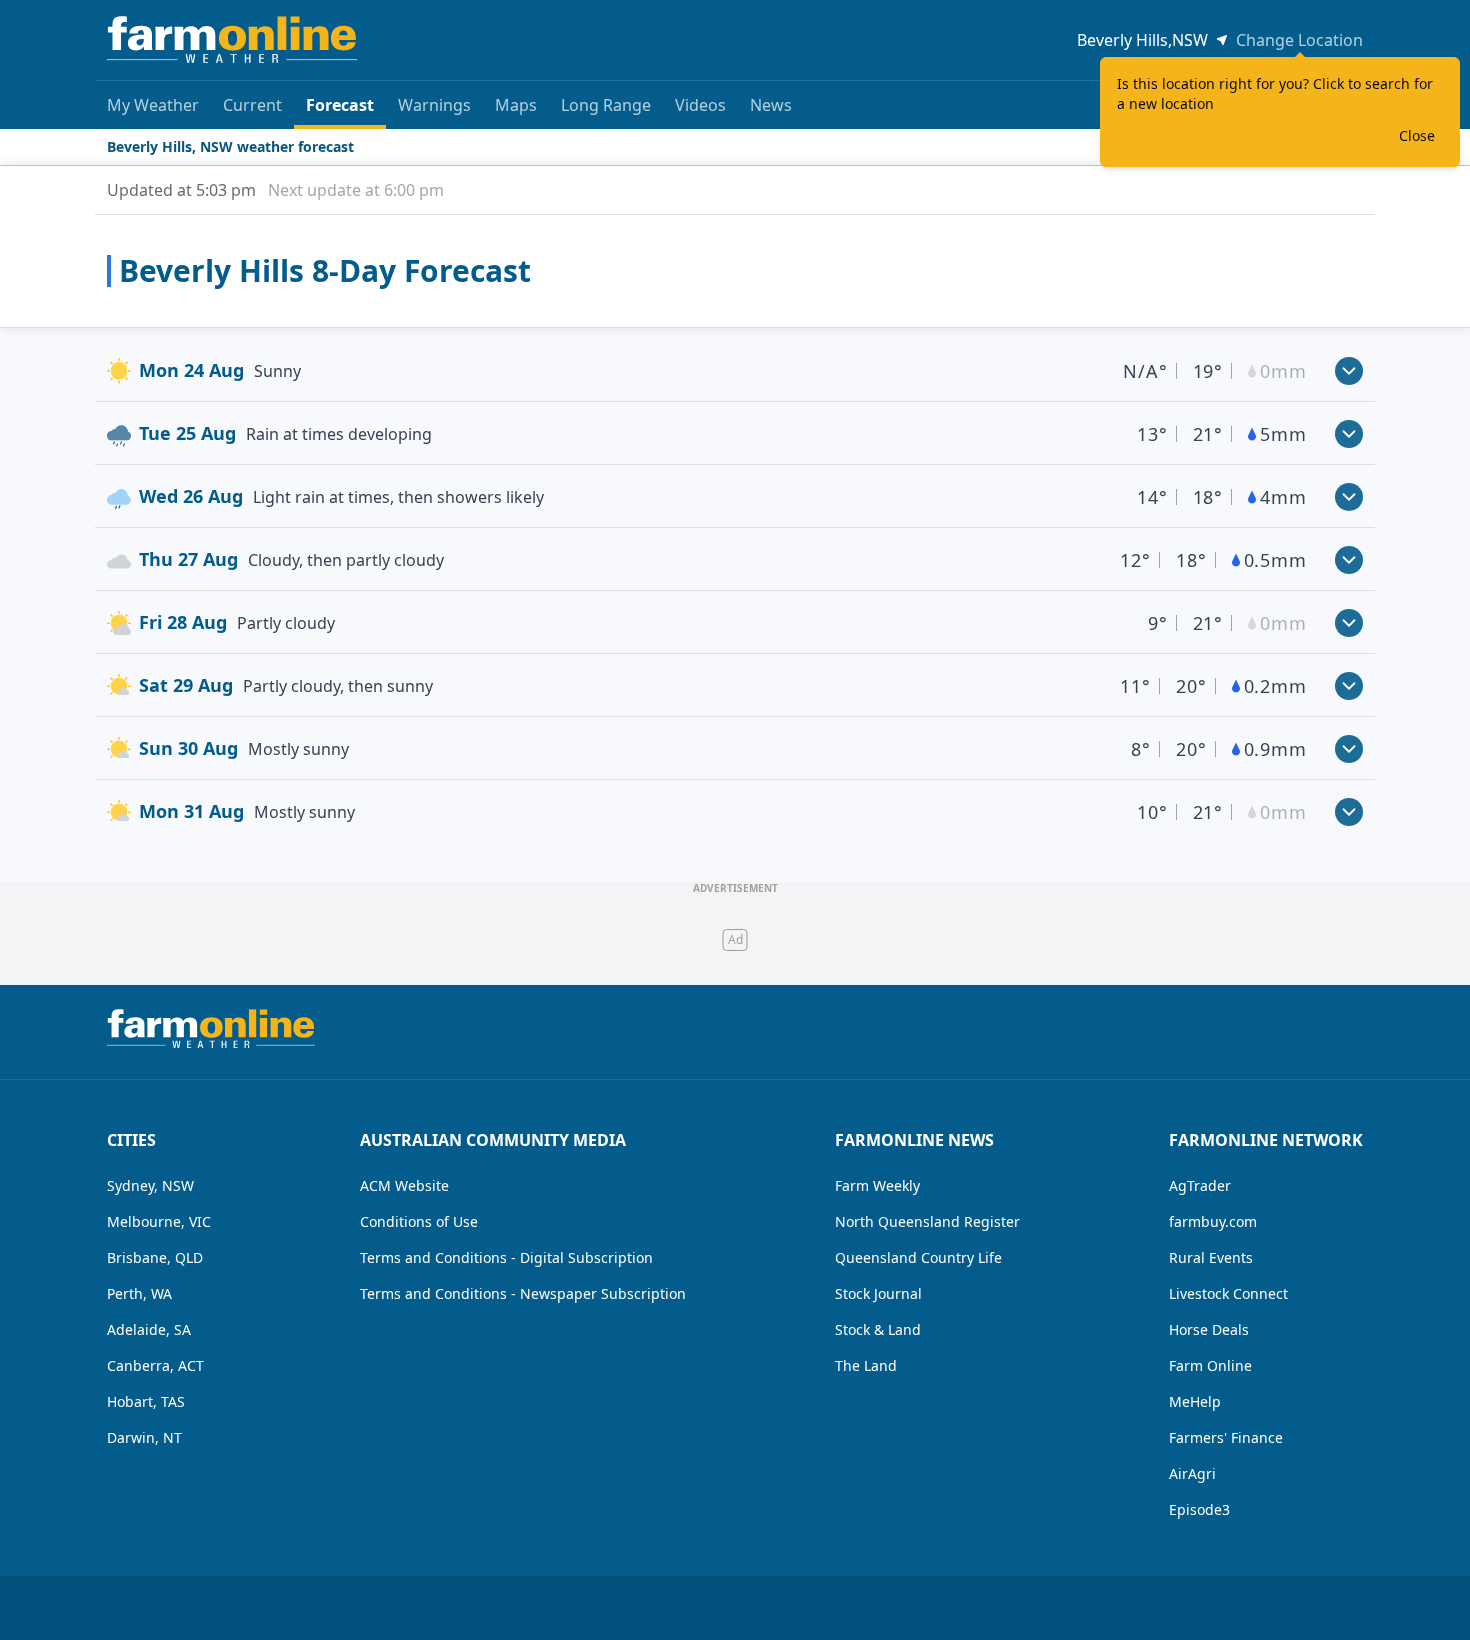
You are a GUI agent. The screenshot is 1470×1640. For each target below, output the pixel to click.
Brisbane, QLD (155, 1257)
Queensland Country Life (918, 1257)
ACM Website (404, 1185)
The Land (866, 1365)
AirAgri (1192, 1473)
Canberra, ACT (155, 1365)
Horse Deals (1209, 1329)
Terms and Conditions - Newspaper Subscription (523, 1293)
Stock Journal (878, 1293)
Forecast (340, 105)
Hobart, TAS (146, 1401)
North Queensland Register (927, 1221)
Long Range (606, 105)
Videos (700, 105)
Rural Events (1211, 1257)
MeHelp (1195, 1401)
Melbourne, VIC (159, 1221)
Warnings (434, 105)
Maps (516, 105)
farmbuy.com (1213, 1221)
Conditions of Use (419, 1221)
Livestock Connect (1228, 1293)
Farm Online (1210, 1365)
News (771, 105)
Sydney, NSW (150, 1185)
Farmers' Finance (1226, 1437)
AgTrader (1200, 1185)
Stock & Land (878, 1329)
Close (1417, 135)
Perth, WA (139, 1293)
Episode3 (1199, 1509)
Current (252, 105)
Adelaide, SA (149, 1329)
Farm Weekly (877, 1185)
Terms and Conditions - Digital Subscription (506, 1257)
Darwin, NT (144, 1437)
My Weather (153, 105)
